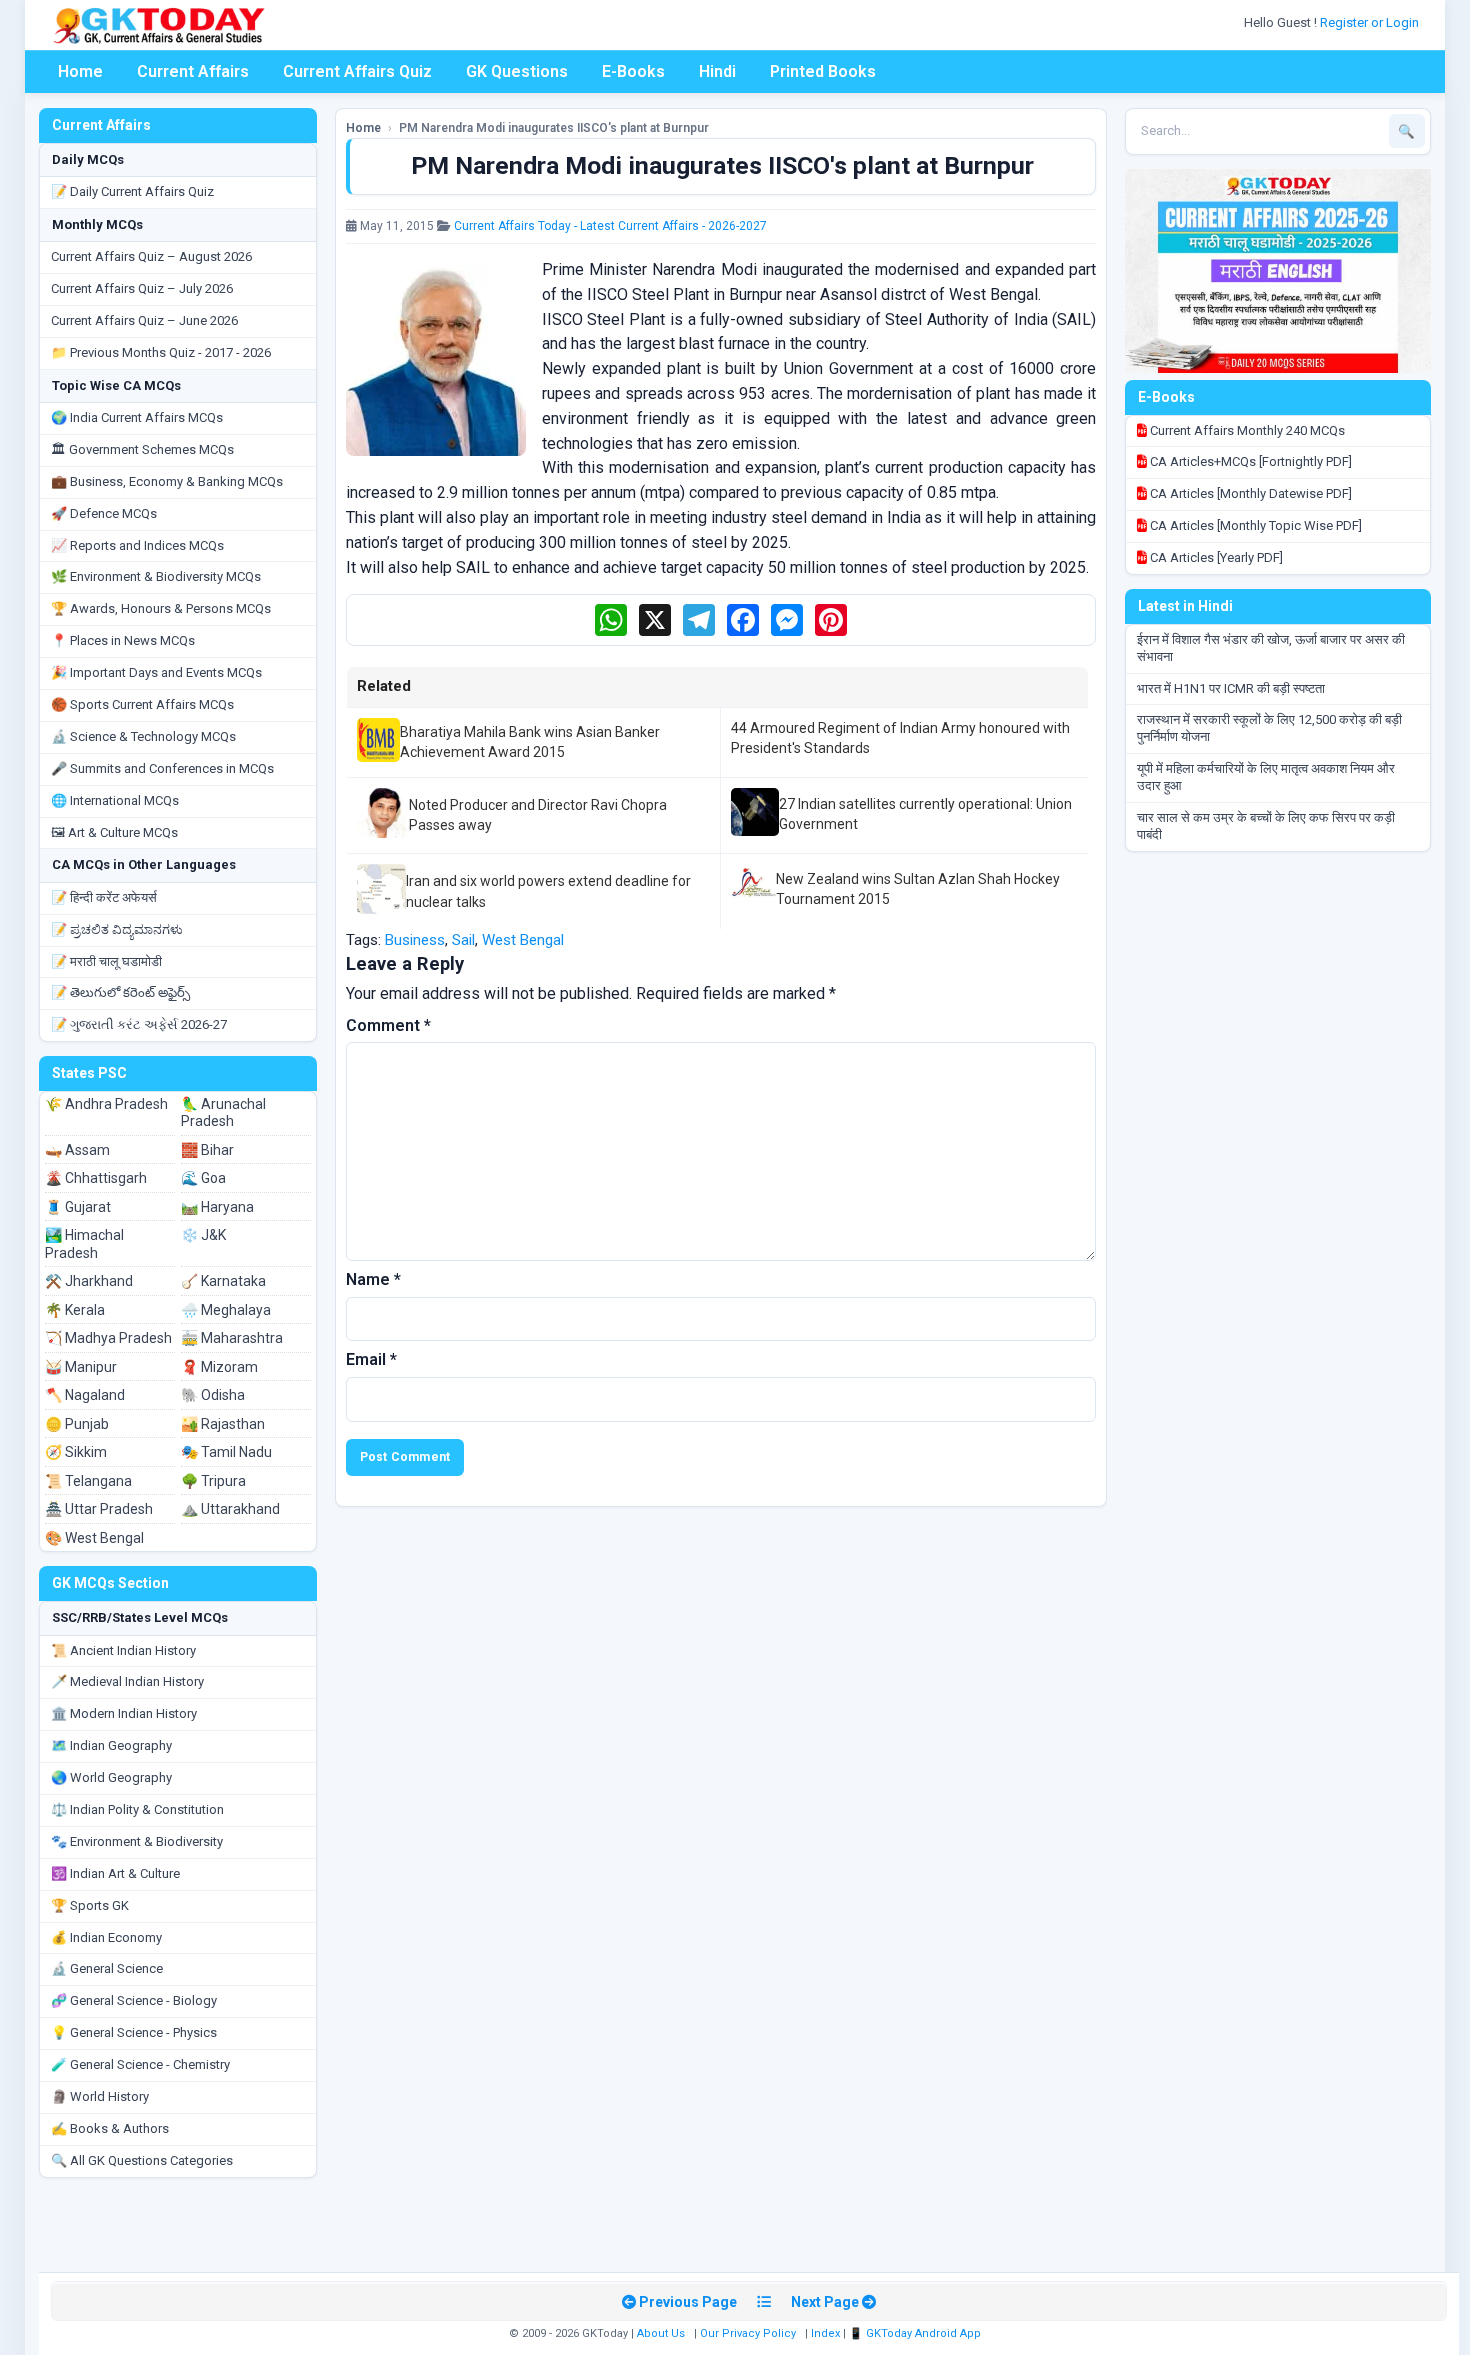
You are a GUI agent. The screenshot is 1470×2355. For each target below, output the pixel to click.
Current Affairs (193, 71)
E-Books (633, 71)
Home (80, 71)
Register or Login (1371, 22)
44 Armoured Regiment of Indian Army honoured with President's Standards (900, 738)
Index (825, 2333)
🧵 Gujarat (78, 1207)
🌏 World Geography (111, 1777)
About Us (661, 2333)
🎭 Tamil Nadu (226, 1452)
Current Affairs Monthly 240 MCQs (1246, 430)
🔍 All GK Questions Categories (142, 2160)
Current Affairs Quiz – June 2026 (144, 320)
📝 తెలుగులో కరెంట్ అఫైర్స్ (120, 992)
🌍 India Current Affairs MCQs (137, 417)
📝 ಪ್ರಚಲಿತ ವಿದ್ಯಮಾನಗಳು (117, 929)
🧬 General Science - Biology (134, 2000)
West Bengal (523, 940)
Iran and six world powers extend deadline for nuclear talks (548, 891)
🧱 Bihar (207, 1150)
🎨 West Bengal (94, 1538)
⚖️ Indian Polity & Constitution (137, 1809)
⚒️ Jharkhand (89, 1281)
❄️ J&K (203, 1235)
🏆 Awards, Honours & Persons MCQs (161, 608)
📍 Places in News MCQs (123, 640)
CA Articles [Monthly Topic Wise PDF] (1254, 525)
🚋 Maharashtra (232, 1338)
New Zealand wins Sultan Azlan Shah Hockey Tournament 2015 (918, 889)
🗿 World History (100, 2096)
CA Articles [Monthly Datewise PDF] (1249, 493)
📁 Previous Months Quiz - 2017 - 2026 (161, 352)
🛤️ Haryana (217, 1207)
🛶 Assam (77, 1150)
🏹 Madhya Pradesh (108, 1338)
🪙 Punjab (77, 1424)
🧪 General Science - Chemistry (140, 2064)
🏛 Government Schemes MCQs (142, 449)
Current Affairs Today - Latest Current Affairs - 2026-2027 (610, 226)
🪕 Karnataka (223, 1281)
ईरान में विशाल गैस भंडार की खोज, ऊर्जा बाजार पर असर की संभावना (1271, 648)
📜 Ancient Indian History (123, 1650)
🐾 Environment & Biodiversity (137, 1841)
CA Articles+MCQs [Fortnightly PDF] (1249, 461)
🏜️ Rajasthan (223, 1424)
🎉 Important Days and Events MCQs (156, 672)
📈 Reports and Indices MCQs (137, 545)
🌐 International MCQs (115, 800)
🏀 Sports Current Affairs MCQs (142, 704)
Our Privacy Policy (748, 2333)
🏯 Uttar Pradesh (99, 1509)
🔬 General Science (107, 1968)
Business (415, 940)
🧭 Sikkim (76, 1452)
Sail (463, 940)
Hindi (717, 71)
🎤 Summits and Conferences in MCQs (162, 768)
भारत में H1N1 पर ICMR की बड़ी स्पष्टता (1231, 688)
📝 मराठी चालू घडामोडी (106, 961)
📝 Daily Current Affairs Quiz (132, 191)
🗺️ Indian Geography (111, 1745)
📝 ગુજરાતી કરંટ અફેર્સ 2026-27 (139, 1024)
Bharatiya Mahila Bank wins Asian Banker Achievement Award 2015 (530, 742)
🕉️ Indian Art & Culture (115, 1873)
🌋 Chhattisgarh (96, 1178)
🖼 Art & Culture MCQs (114, 832)
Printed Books (823, 71)
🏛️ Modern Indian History (124, 1713)
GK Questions (517, 71)
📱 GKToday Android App (916, 2333)
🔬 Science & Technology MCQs (143, 736)
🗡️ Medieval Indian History (127, 1681)
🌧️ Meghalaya (226, 1310)
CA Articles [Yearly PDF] (1215, 557)
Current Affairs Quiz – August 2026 (151, 256)
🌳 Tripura (213, 1481)
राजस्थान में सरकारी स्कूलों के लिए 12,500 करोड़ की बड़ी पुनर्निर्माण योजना (1269, 728)
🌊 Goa (203, 1178)
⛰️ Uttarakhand (230, 1509)
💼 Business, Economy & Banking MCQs (167, 481)
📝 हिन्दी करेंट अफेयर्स (104, 897)
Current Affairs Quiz (357, 71)
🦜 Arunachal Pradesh (223, 1113)
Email (371, 1359)
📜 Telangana (88, 1481)
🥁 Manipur (81, 1367)
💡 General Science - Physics (134, 2032)
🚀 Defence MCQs (104, 513)
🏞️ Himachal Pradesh (84, 1244)
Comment (388, 1025)
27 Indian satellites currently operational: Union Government (925, 814)
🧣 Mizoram (219, 1367)
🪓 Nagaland (85, 1395)
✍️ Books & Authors (110, 2128)
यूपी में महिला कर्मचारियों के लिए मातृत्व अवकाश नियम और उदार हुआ (1266, 777)
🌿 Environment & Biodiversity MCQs (156, 576)
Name (373, 1279)
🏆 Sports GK (90, 1905)
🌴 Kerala (75, 1310)
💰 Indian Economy (106, 1937)
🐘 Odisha (213, 1395)
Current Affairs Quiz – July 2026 (142, 288)
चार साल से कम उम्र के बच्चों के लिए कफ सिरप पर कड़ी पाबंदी (1266, 826)
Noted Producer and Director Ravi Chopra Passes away (538, 815)
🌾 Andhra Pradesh (106, 1104)
